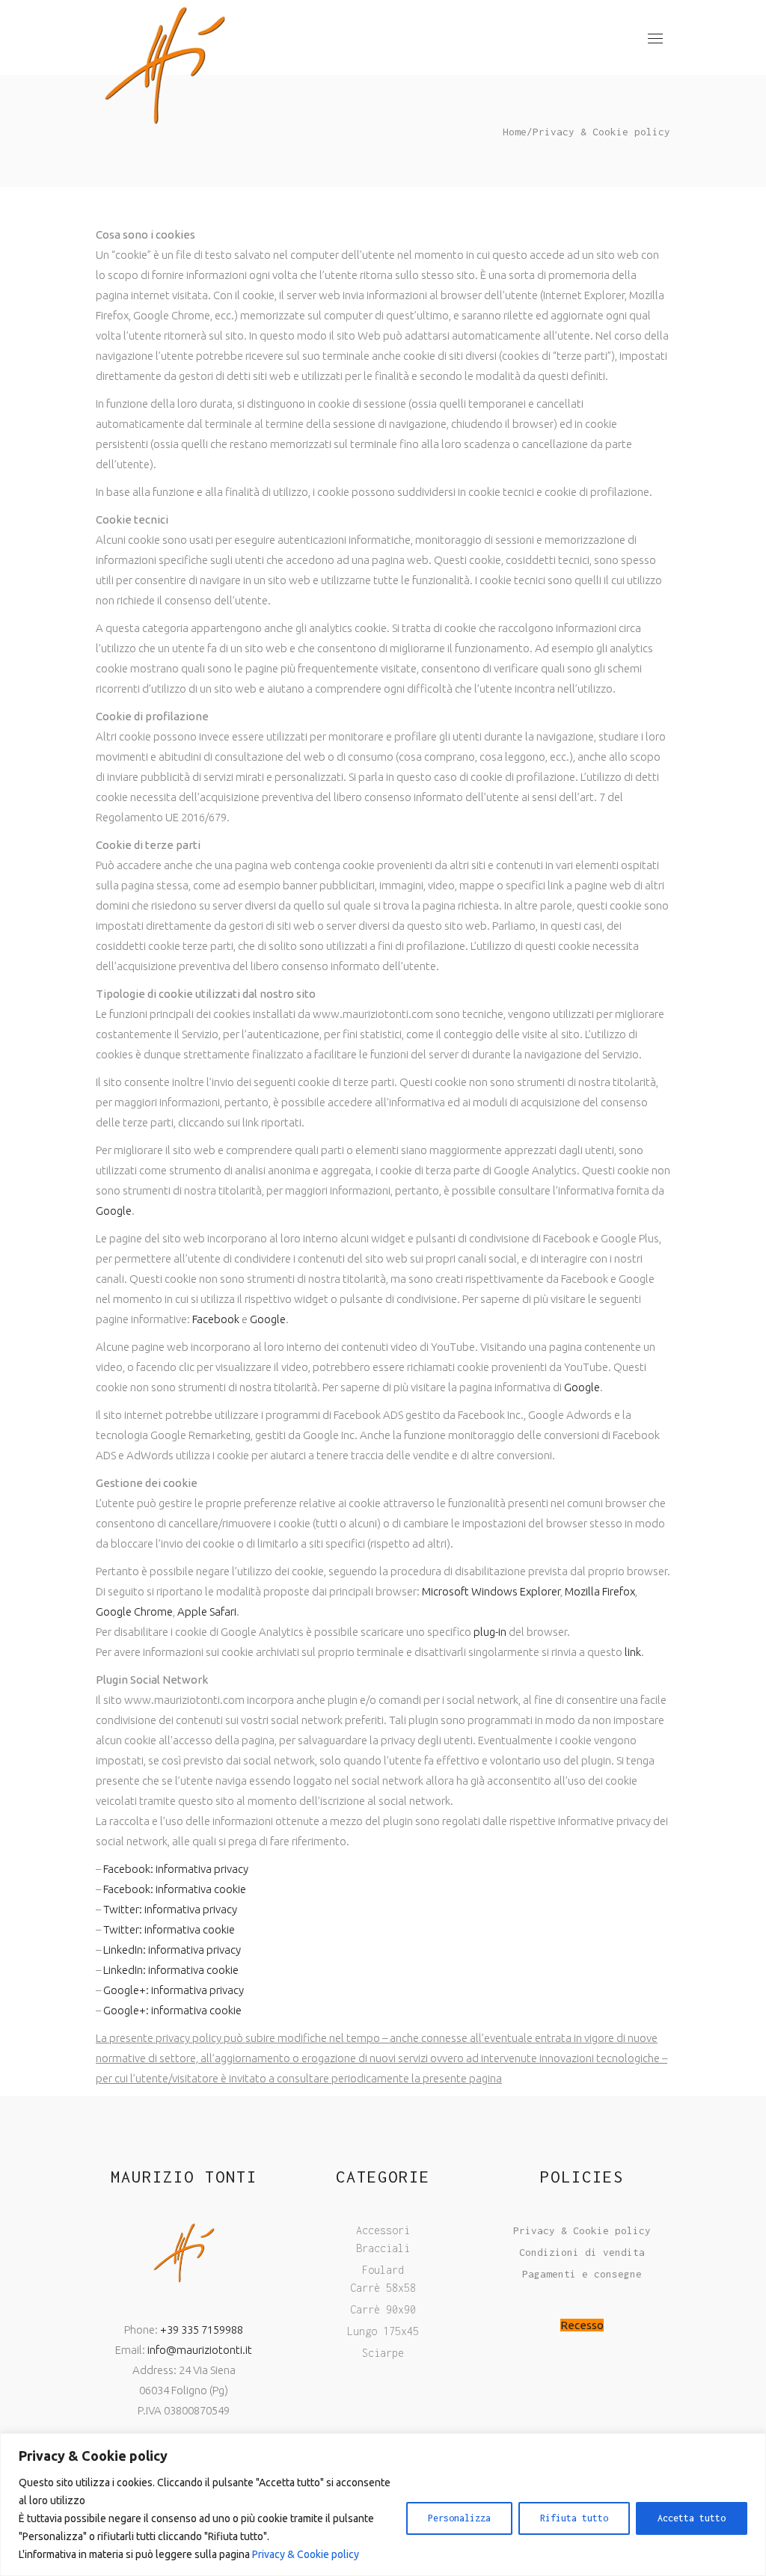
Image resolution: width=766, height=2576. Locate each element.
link (633, 1652)
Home (515, 132)
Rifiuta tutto (574, 2518)
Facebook (216, 1319)
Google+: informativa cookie (172, 2010)
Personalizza (459, 2518)
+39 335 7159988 (202, 2330)
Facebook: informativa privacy (176, 1869)
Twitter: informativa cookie (169, 1929)
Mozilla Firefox (600, 1591)
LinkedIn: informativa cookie (171, 1970)
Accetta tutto (692, 2518)
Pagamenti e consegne (582, 2274)
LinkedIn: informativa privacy (172, 1950)
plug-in (490, 1632)
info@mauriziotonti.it (200, 2350)
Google (114, 1211)
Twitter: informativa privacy (170, 1909)
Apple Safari (207, 1611)
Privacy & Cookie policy (306, 2554)
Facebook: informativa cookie (175, 1889)
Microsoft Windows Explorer (491, 1591)
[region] (383, 2505)
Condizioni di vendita (582, 2252)
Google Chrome (134, 1611)
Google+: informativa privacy (174, 1990)
